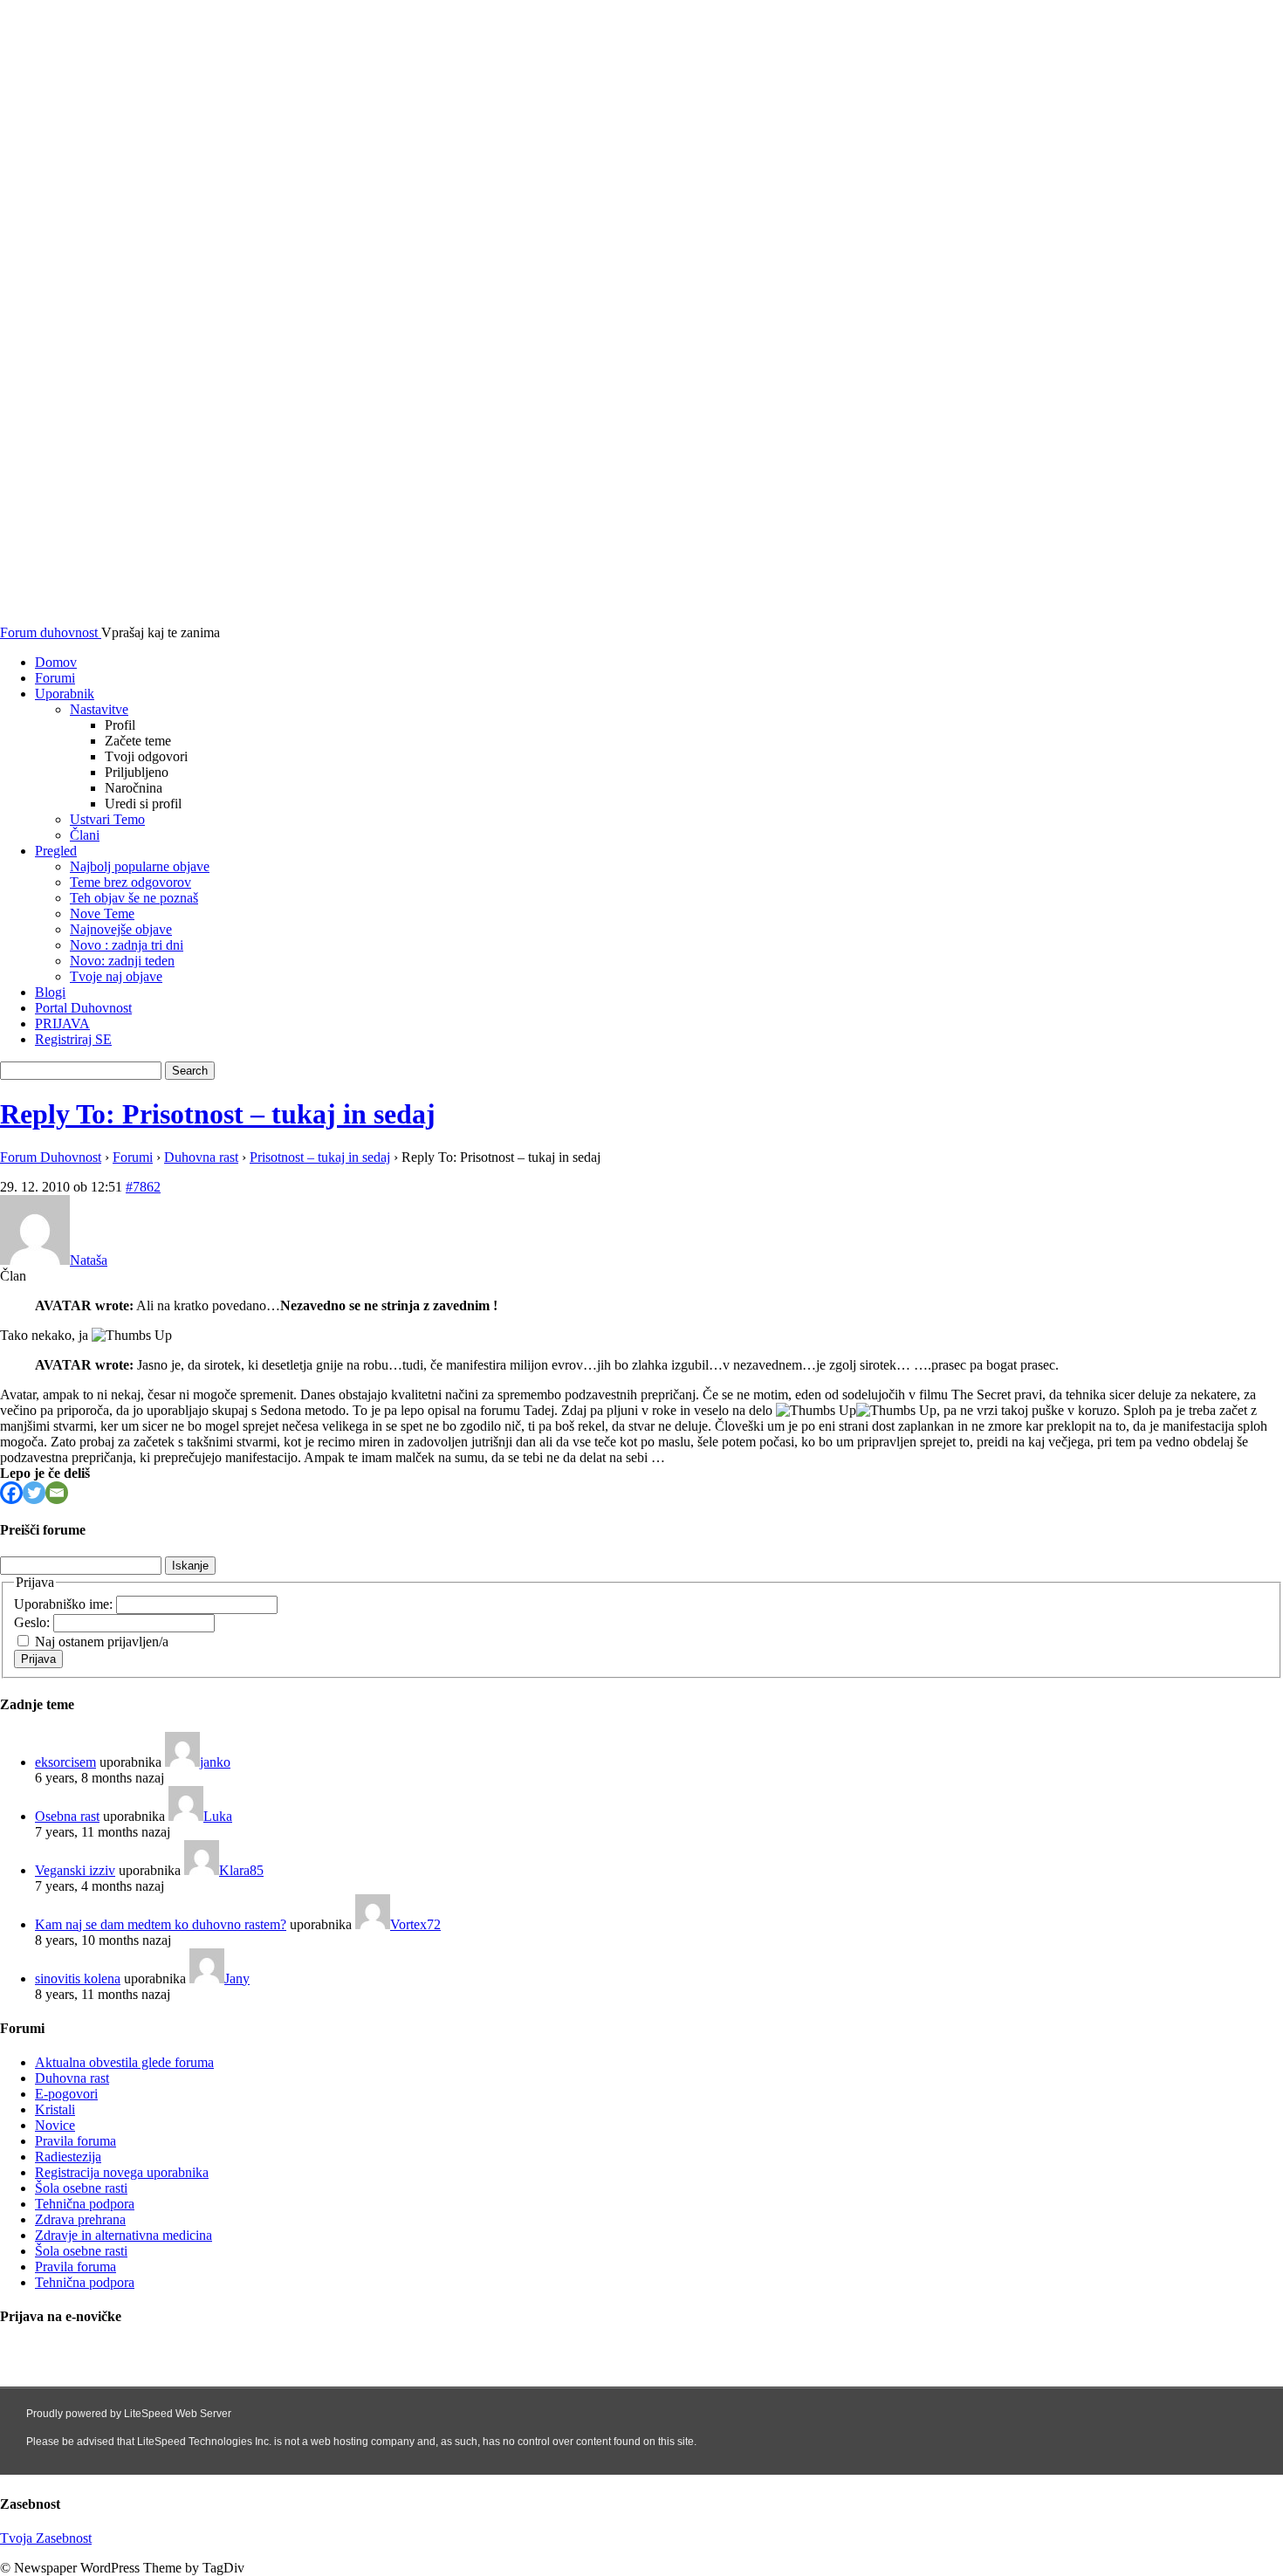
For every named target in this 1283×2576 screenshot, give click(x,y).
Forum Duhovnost (51, 1157)
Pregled (56, 851)
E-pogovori (66, 2094)
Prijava (38, 1659)
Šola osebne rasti (81, 2188)
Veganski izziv (75, 1870)
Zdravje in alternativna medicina (123, 2235)
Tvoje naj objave (116, 976)
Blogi (50, 992)
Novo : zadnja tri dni (127, 945)
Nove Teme (102, 914)
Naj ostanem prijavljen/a (102, 1642)
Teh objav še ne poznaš (134, 898)
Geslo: (34, 1622)
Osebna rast (67, 1816)
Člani (85, 835)
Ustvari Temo (107, 819)
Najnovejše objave (121, 929)
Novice (55, 2125)
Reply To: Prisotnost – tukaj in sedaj (218, 1114)
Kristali (55, 2109)
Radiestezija (68, 2157)
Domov (56, 662)
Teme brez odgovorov (130, 882)
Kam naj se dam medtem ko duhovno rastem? (161, 1924)
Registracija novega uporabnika (122, 2172)
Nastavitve (99, 709)
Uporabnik (65, 694)
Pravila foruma (75, 2141)
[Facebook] (11, 1493)
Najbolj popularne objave (140, 866)
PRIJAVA (62, 1024)
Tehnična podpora (85, 2204)
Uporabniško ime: (65, 1604)
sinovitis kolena (78, 1978)
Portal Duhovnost (83, 1008)
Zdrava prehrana (80, 2219)
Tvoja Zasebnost (46, 2538)
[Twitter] (34, 1493)
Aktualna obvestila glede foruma (124, 2062)
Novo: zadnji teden (122, 961)
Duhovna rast (201, 1157)
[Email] (57, 1493)
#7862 (143, 1187)
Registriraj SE (73, 1039)
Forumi (55, 678)
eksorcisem (65, 1762)
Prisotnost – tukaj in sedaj (320, 1157)
